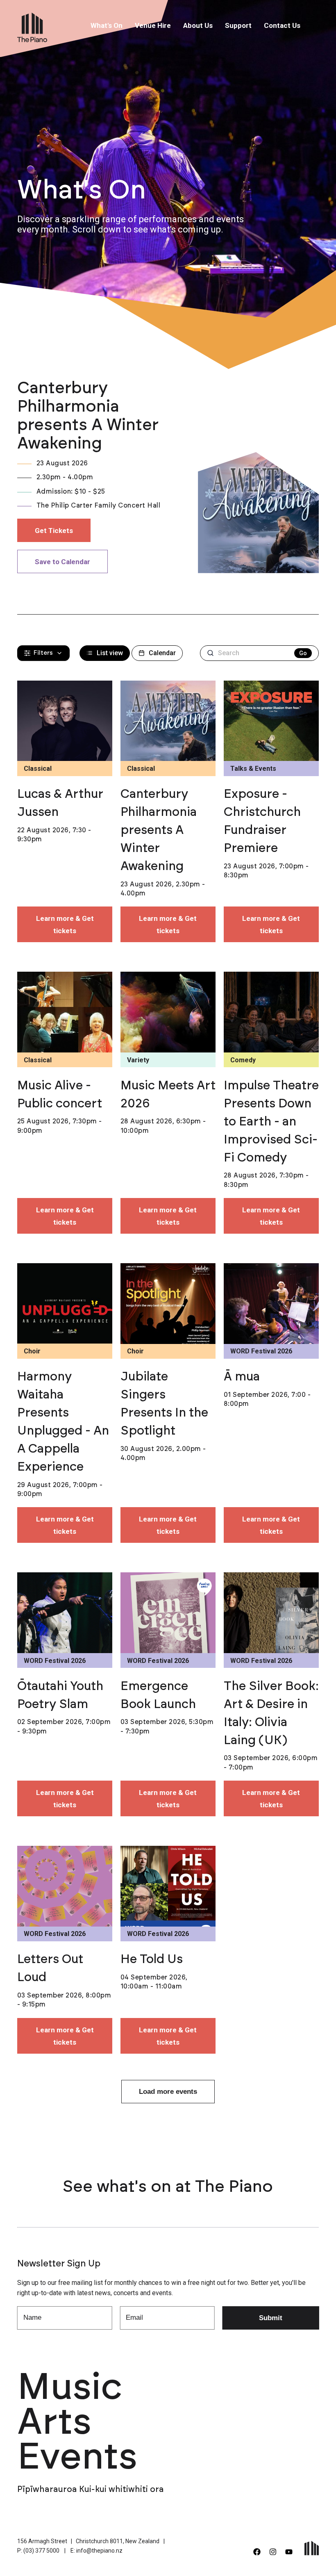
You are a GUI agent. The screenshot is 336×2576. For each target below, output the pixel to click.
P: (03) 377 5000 (38, 2551)
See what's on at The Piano (168, 2187)
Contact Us (282, 25)
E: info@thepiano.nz (96, 2551)
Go (303, 653)
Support (238, 25)
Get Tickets (54, 531)
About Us (198, 25)
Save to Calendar (62, 562)
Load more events (168, 2092)
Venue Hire (153, 25)
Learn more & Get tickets (65, 925)
